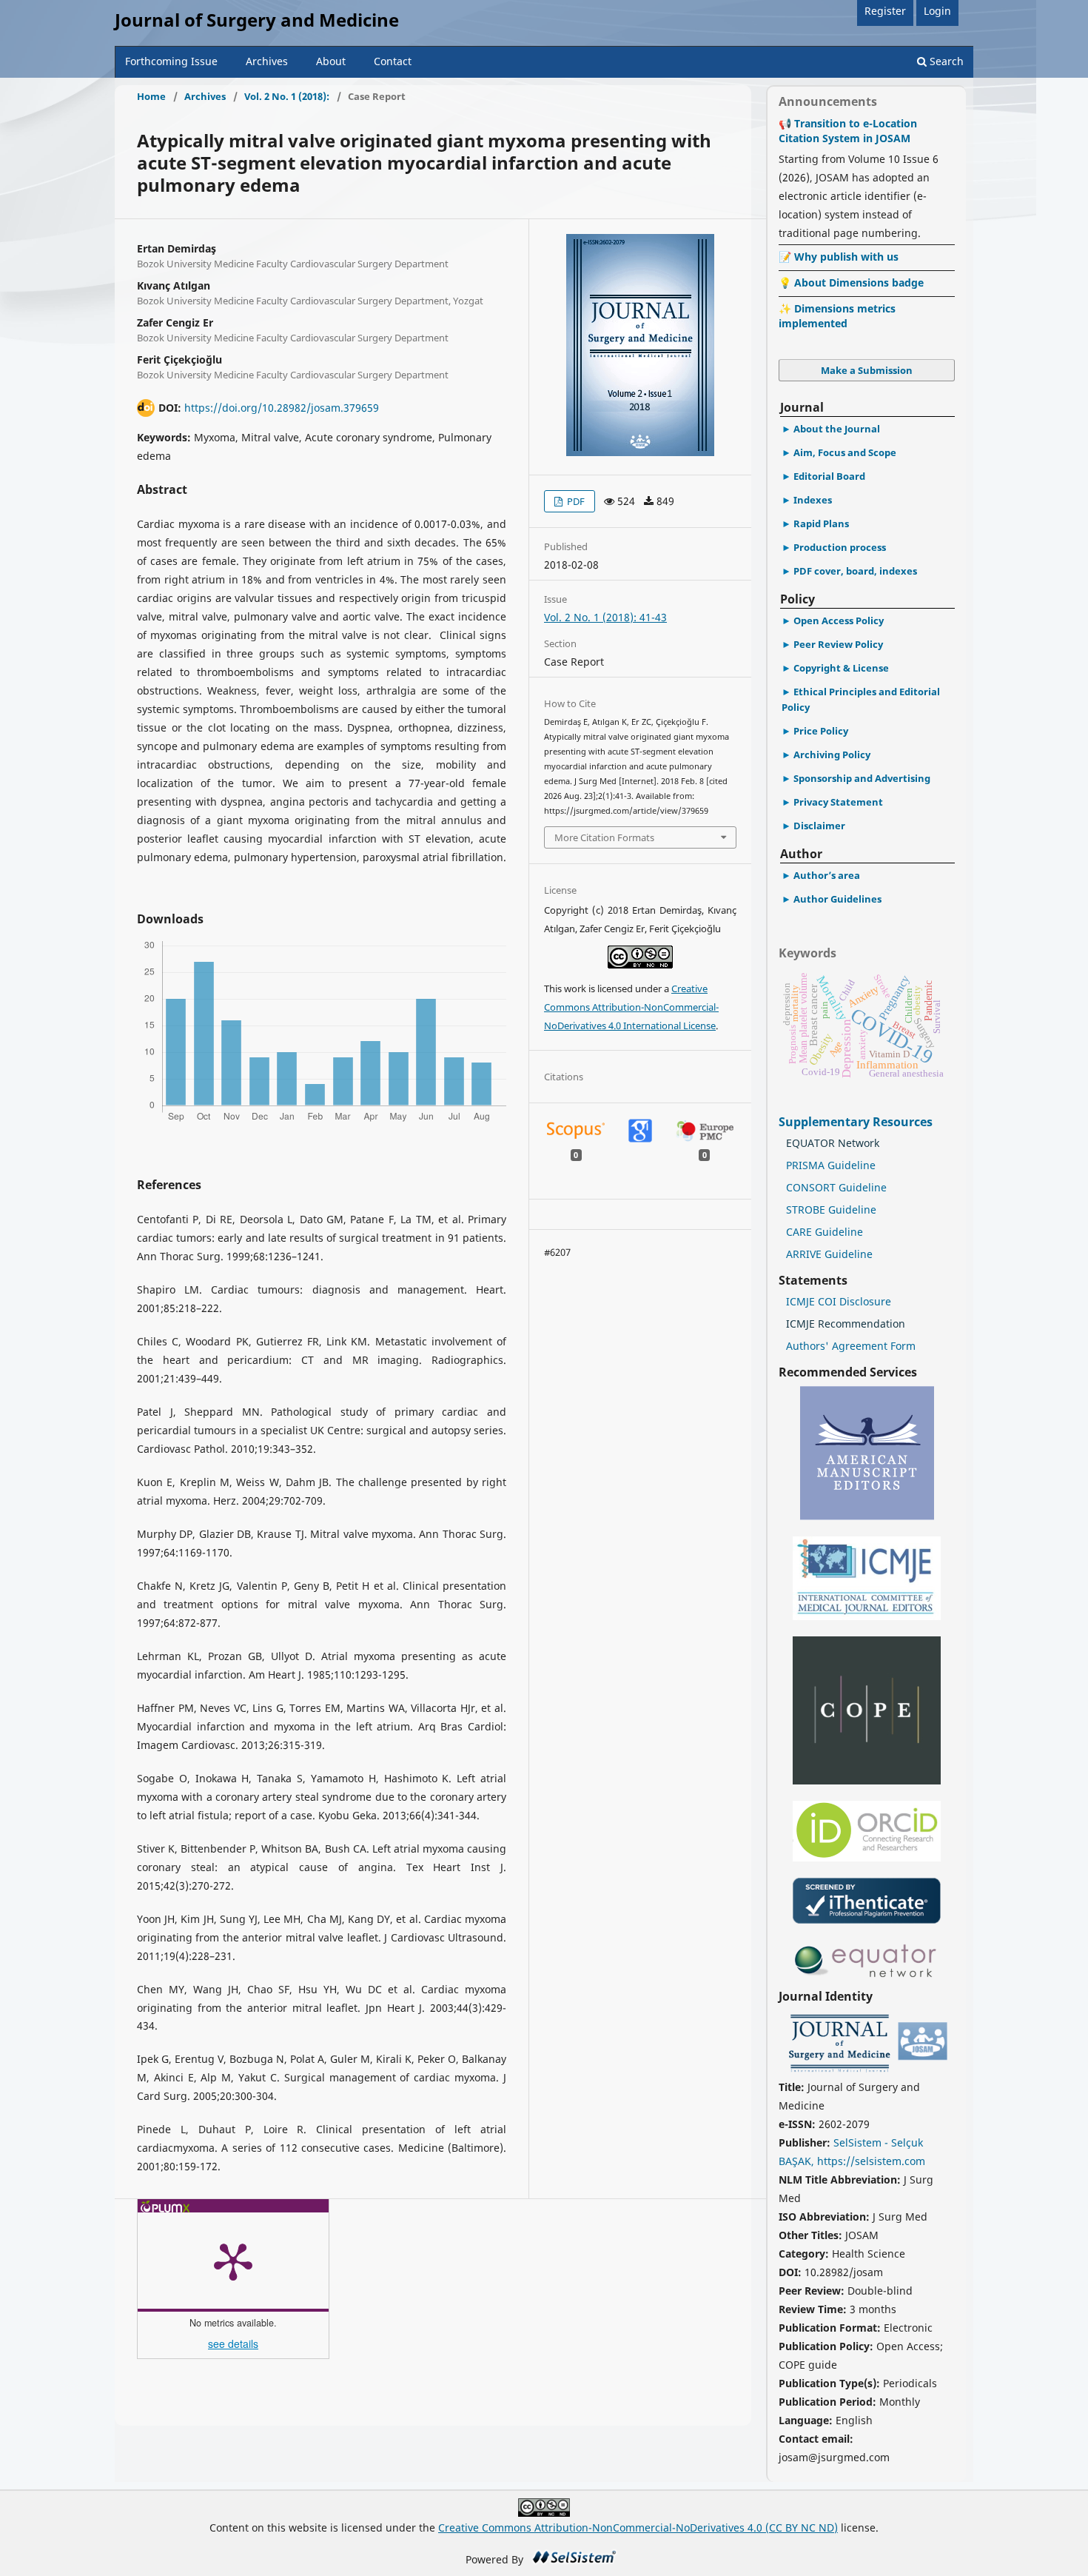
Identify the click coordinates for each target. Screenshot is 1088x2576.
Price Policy (821, 731)
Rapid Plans (821, 523)
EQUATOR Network (833, 1143)
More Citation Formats (604, 837)
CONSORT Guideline (836, 1187)
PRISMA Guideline (831, 1165)
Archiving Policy (832, 755)
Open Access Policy (839, 620)
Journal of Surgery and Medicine (257, 20)
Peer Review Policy (838, 644)
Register (885, 11)
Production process (840, 547)
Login (937, 11)
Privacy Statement (838, 802)
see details (233, 2344)
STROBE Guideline (831, 1210)
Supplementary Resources (857, 1122)
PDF (575, 501)
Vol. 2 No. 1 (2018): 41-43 (605, 617)
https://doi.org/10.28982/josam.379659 (282, 408)
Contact (393, 61)
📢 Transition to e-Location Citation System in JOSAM (848, 131)
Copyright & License (841, 668)
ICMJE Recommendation (846, 1324)
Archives (267, 61)
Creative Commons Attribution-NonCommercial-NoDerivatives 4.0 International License (631, 1007)
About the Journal (837, 429)
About (331, 61)
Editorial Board (829, 476)
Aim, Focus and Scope (845, 452)
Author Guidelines (837, 899)
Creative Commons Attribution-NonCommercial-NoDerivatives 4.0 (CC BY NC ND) (638, 2528)
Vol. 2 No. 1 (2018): (287, 96)
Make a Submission (867, 370)
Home (151, 96)
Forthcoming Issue (171, 61)
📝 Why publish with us (839, 257)
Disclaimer (819, 826)
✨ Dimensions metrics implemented (837, 316)
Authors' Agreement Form (851, 1346)
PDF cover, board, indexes (855, 571)
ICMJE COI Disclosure (839, 1301)
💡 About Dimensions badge (851, 282)
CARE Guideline (825, 1232)
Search (945, 61)
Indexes (813, 500)
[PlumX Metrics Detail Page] (233, 2261)
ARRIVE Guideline (829, 1254)
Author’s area (827, 875)
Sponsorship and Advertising (862, 778)
